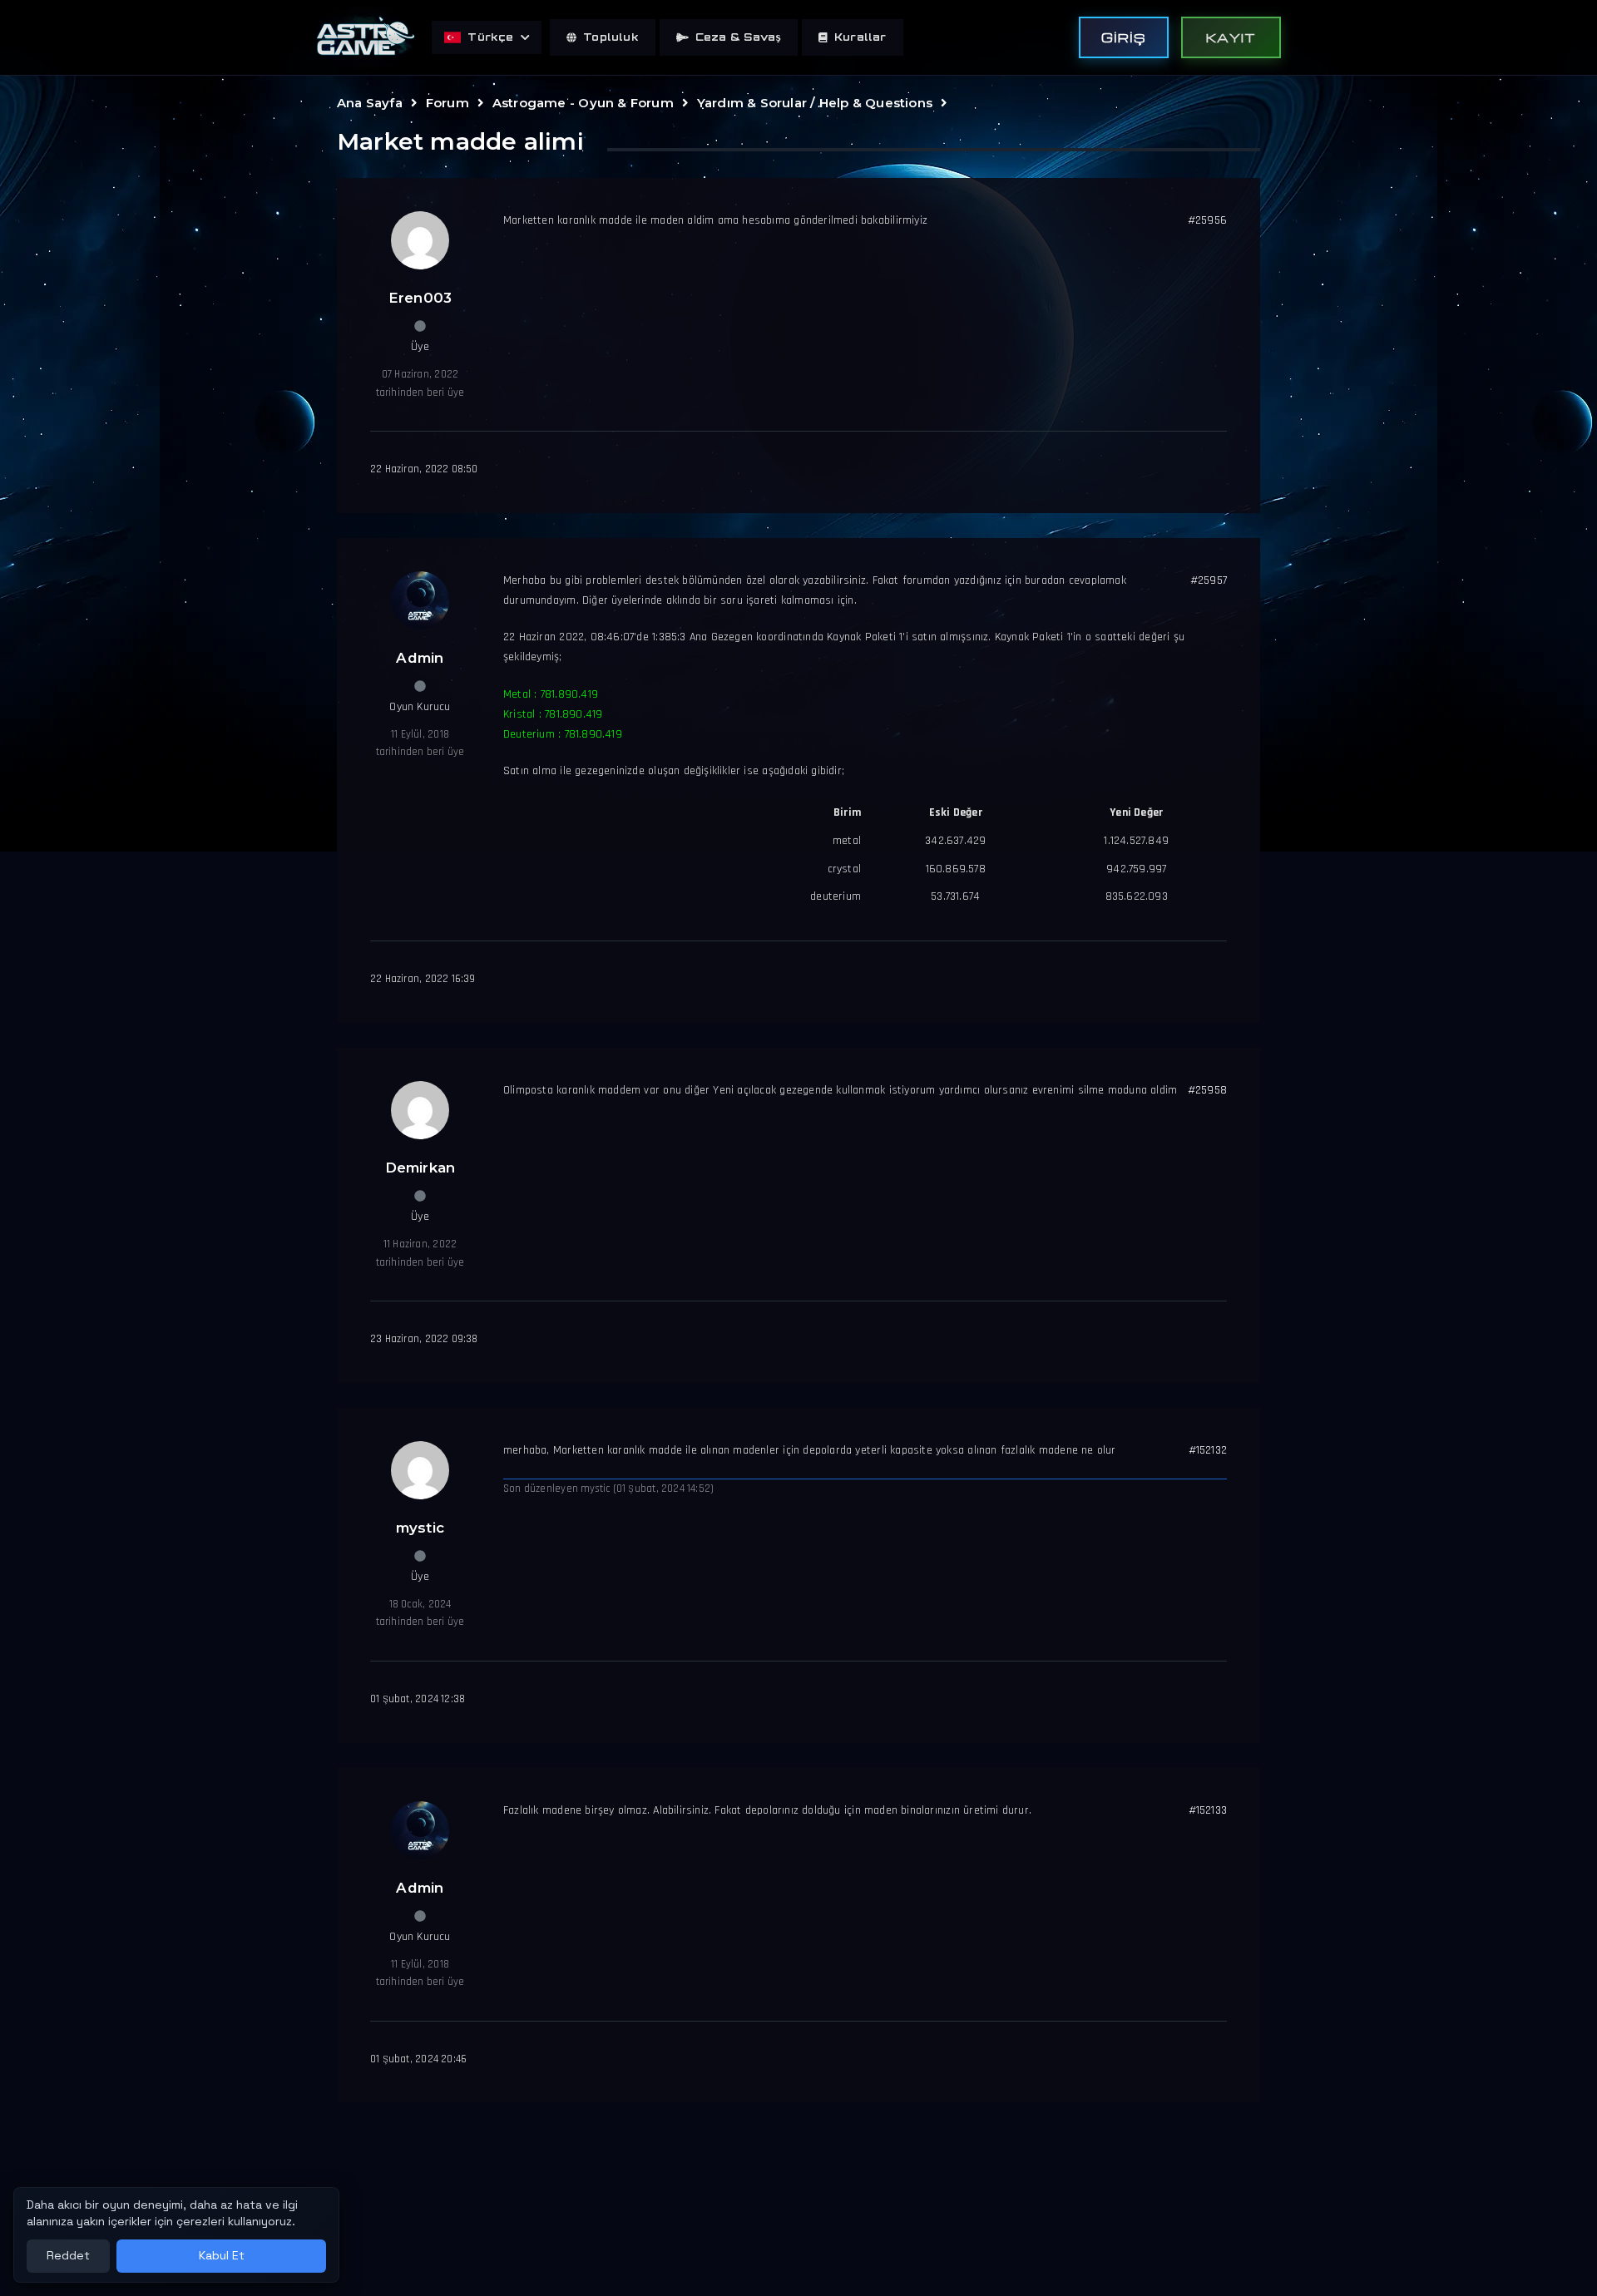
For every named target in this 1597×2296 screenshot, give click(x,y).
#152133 (1208, 1810)
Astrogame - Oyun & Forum (583, 103)
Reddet (68, 2255)
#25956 (1207, 220)
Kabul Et (222, 2255)
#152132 (1208, 1450)
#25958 (1207, 1090)
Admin (420, 658)
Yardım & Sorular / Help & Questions (815, 103)
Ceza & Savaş (739, 37)
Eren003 (420, 298)
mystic (420, 1528)
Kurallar (860, 37)
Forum (447, 103)
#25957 (1209, 580)
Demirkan (420, 1168)
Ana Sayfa (370, 103)
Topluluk (611, 37)
